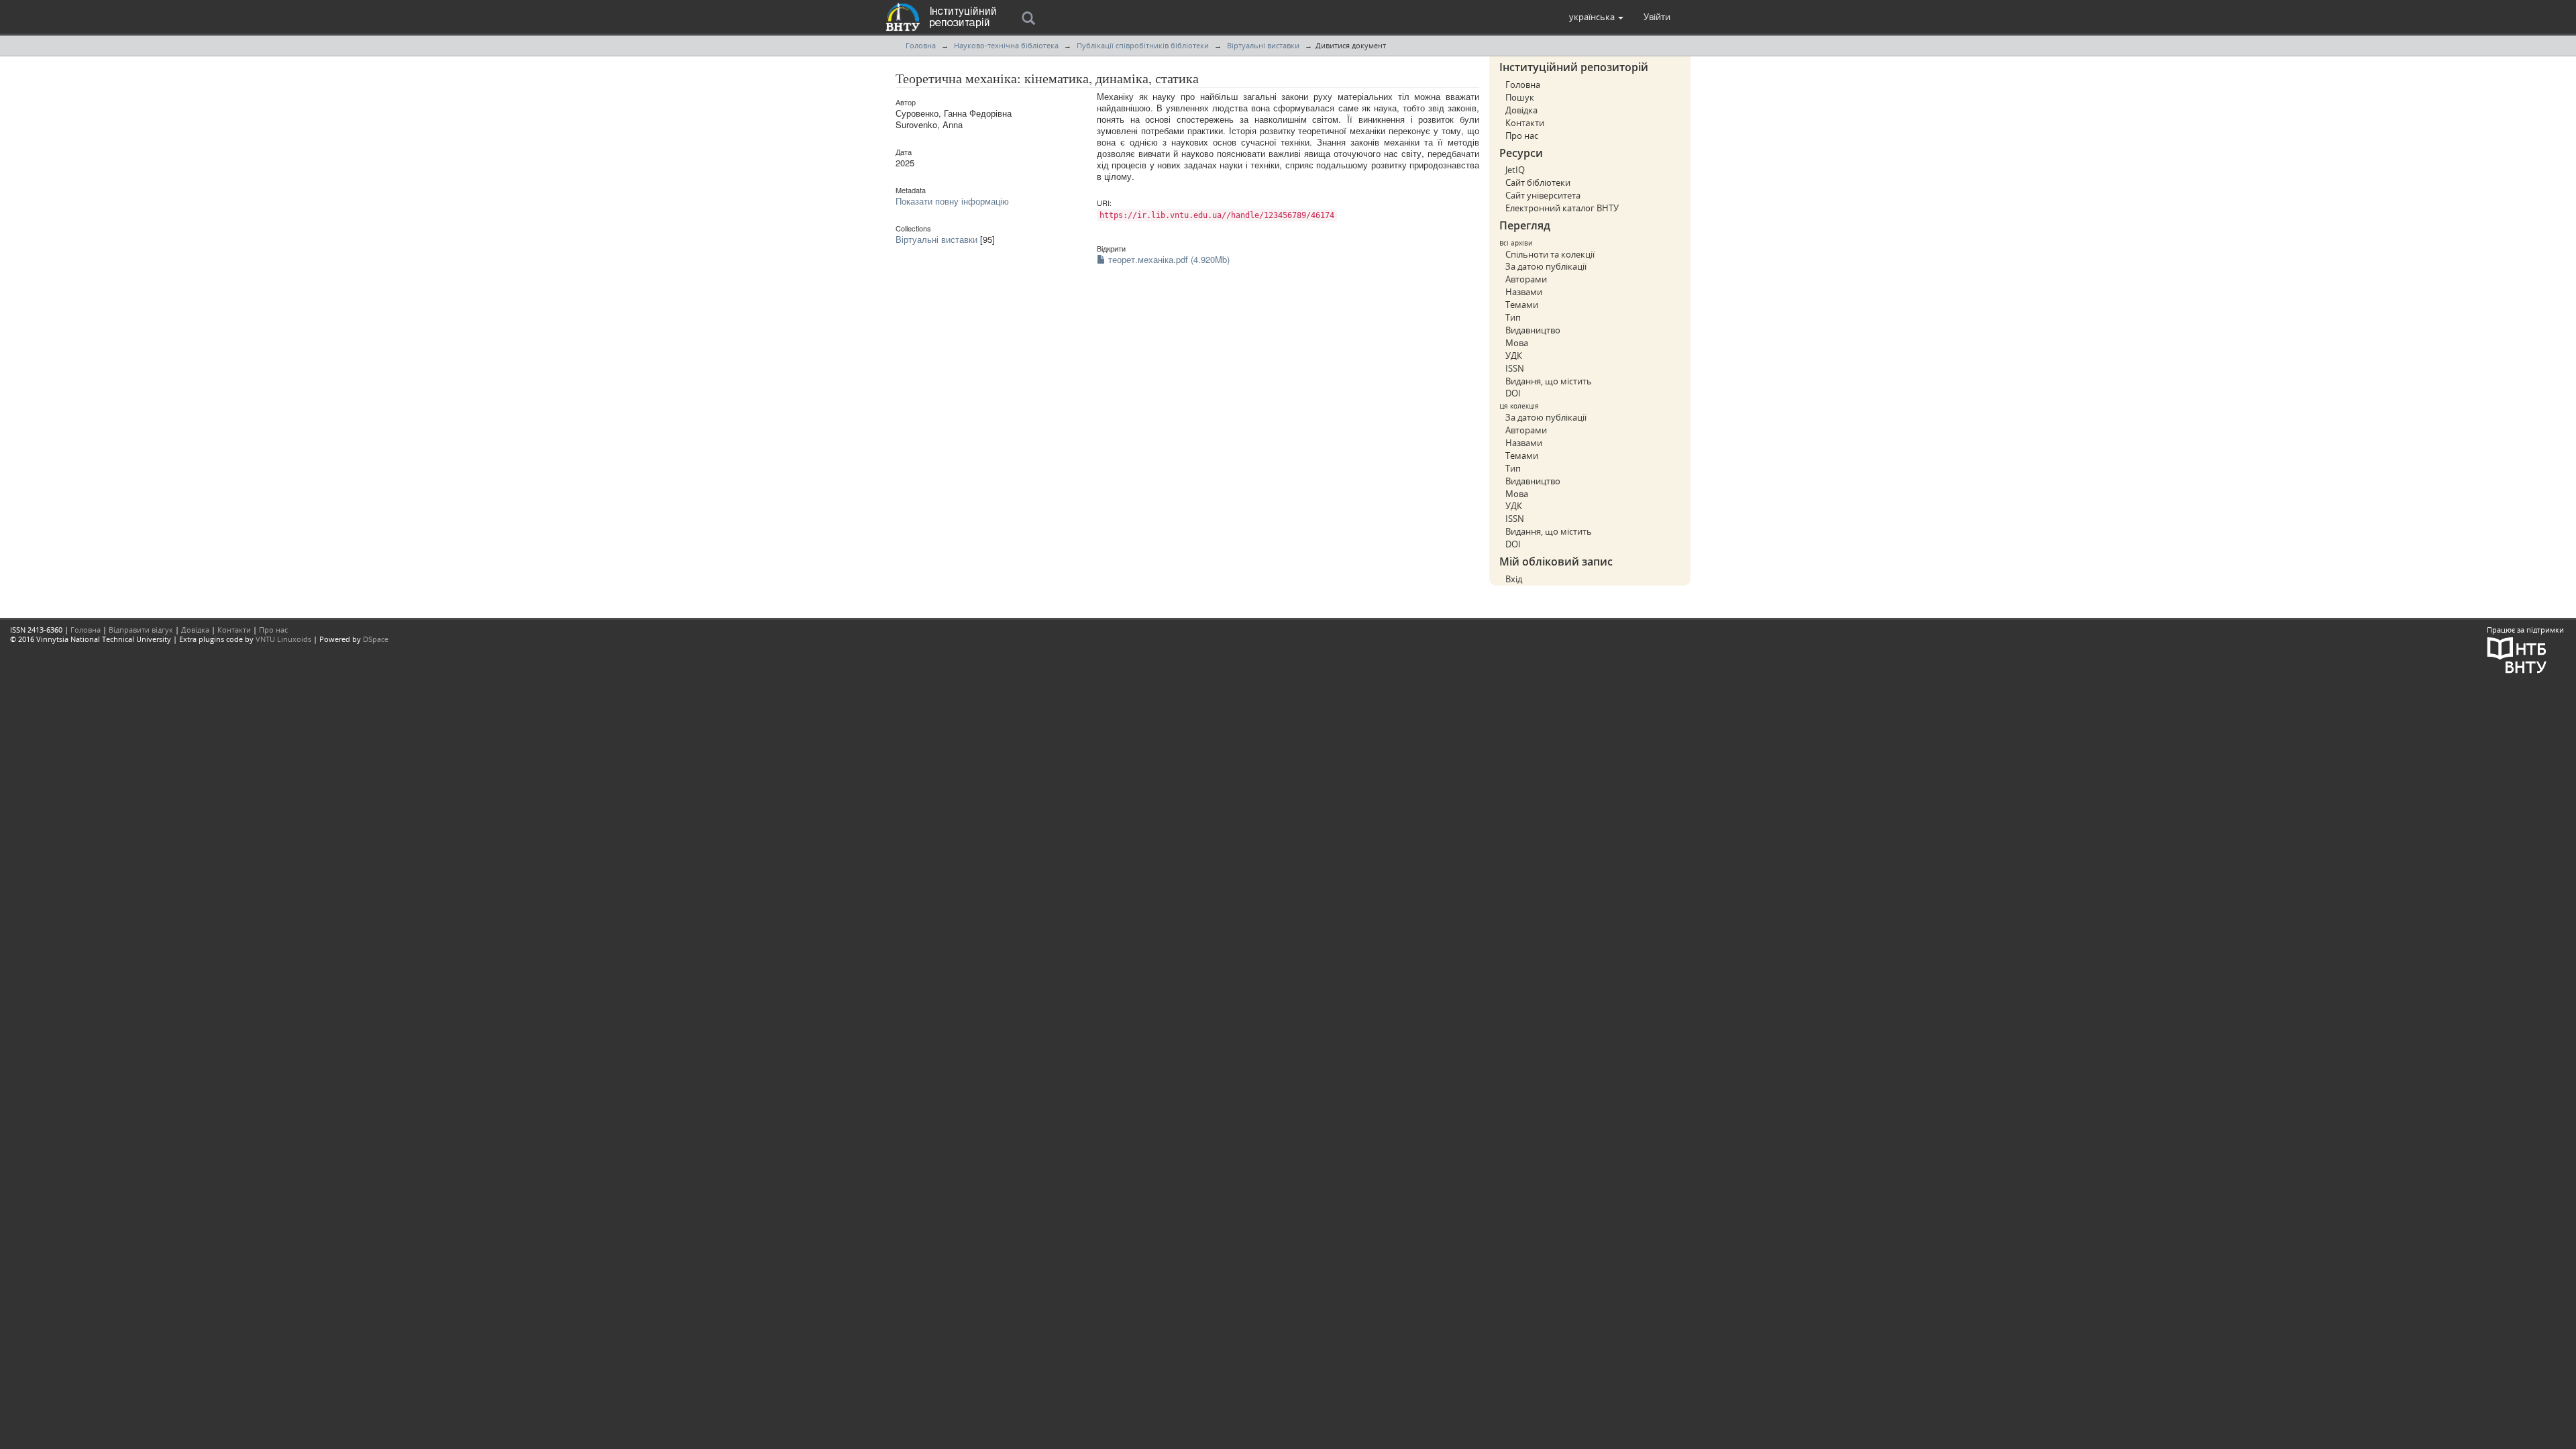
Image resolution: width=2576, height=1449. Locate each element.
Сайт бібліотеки (1538, 182)
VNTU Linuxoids (283, 639)
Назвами (1524, 292)
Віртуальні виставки (1263, 45)
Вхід (1514, 579)
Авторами (1526, 279)
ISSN (1515, 368)
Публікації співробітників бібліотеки (1143, 45)
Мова (1517, 343)
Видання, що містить (1549, 381)
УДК (1514, 356)
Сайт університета (1543, 195)
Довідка (1521, 110)
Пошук (1520, 97)
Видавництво (1533, 330)
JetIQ (1515, 170)
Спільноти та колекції (1550, 254)
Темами (1522, 305)
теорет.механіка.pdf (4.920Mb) (1168, 259)
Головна (921, 45)
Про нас (1522, 136)
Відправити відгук (141, 630)
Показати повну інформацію (952, 201)
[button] (1596, 17)
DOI (1513, 393)
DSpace (376, 639)
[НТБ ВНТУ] (2517, 654)
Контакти (1525, 123)
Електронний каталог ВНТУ (1562, 208)
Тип (1513, 317)
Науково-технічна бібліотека (1006, 45)
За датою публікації (1546, 266)
